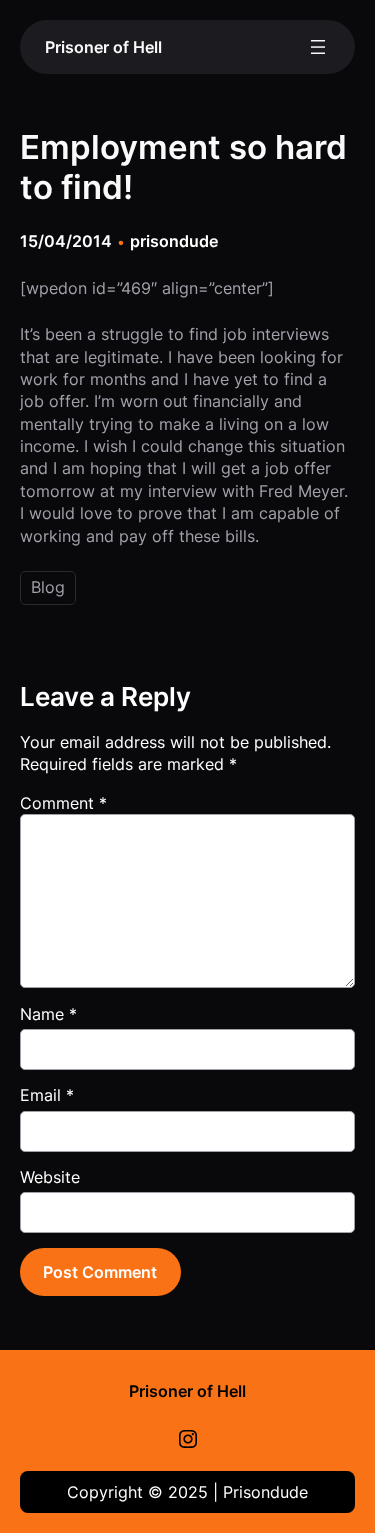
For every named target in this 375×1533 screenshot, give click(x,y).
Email (47, 1095)
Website (50, 1177)
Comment (63, 803)
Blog (48, 587)
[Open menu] (318, 47)
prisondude (174, 241)
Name (48, 1014)
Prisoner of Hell (103, 47)
